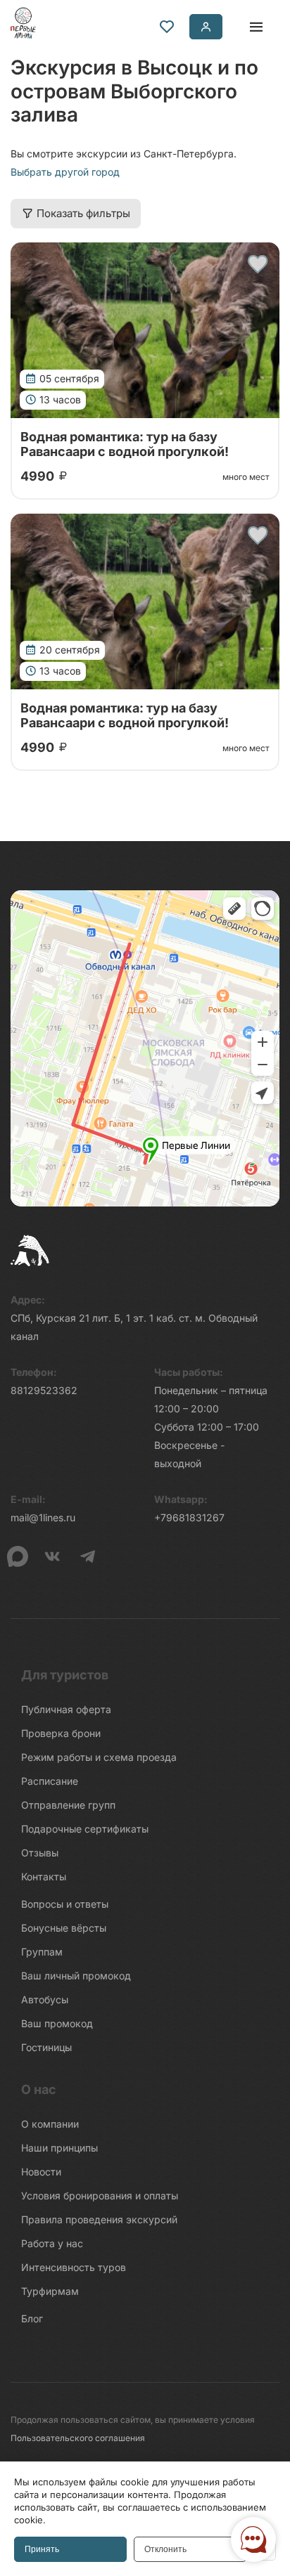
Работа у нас (52, 2243)
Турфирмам (50, 2291)
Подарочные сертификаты (85, 1829)
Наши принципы (59, 2148)
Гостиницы (46, 2047)
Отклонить (165, 2549)
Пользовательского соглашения (78, 2438)
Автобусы (45, 1999)
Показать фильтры (83, 213)
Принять (42, 2549)
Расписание (50, 1781)
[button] (258, 264)
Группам (42, 1952)
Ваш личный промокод (76, 1976)
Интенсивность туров (74, 2267)
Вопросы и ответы (65, 1904)
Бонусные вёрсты (64, 1928)
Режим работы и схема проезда (99, 1757)
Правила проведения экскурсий (99, 2219)
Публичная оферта (66, 1709)
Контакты (44, 1876)
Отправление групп (68, 1805)
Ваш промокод (57, 2023)
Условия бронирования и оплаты (100, 2196)
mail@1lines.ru (43, 1517)
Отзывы (40, 1853)
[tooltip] (167, 27)
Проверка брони (61, 1733)
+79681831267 (189, 1517)
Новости (41, 2172)
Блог (32, 2318)
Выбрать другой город (65, 172)
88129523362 (44, 1390)
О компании (50, 2124)
